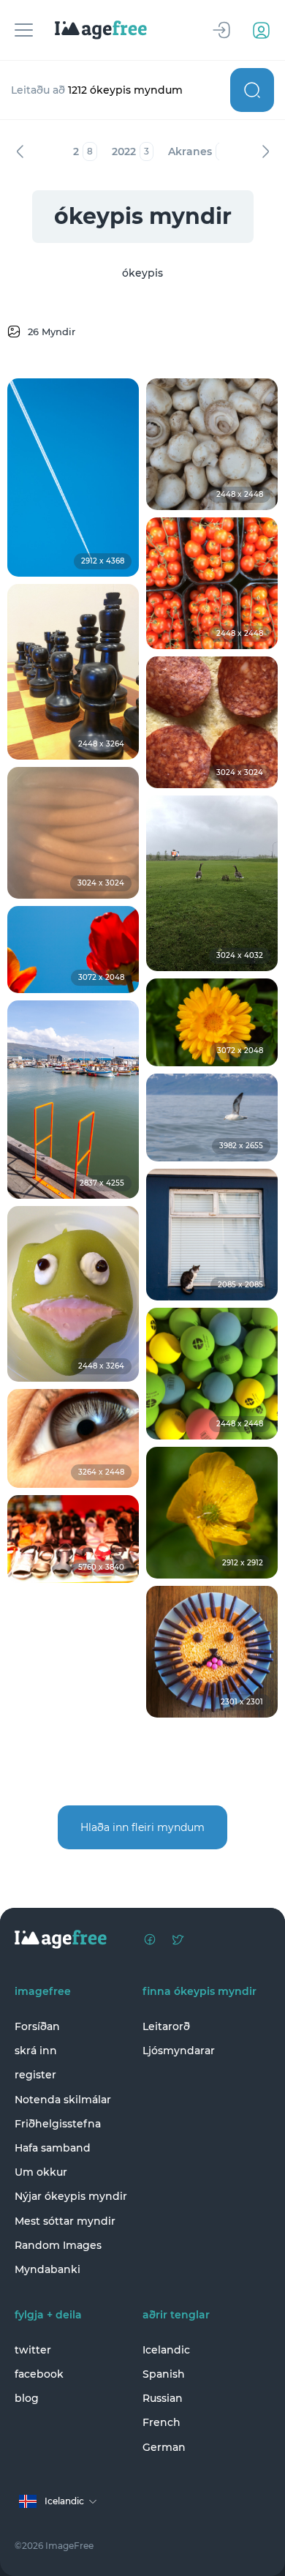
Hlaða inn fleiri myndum (142, 1827)
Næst (265, 151)
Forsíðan (37, 2026)
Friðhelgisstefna (58, 2124)
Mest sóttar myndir (65, 2221)
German (164, 2447)
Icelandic (166, 2350)
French (161, 2422)
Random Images (58, 2245)
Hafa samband (53, 2148)
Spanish (164, 2374)
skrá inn (36, 2051)
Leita (252, 90)
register (35, 2075)
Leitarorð (166, 2026)
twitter (33, 2350)
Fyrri (20, 151)
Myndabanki (47, 2269)
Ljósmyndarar (179, 2051)
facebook (39, 2374)
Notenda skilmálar (63, 2100)
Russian (163, 2398)
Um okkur (41, 2172)
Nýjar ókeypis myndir (71, 2196)
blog (27, 2398)
